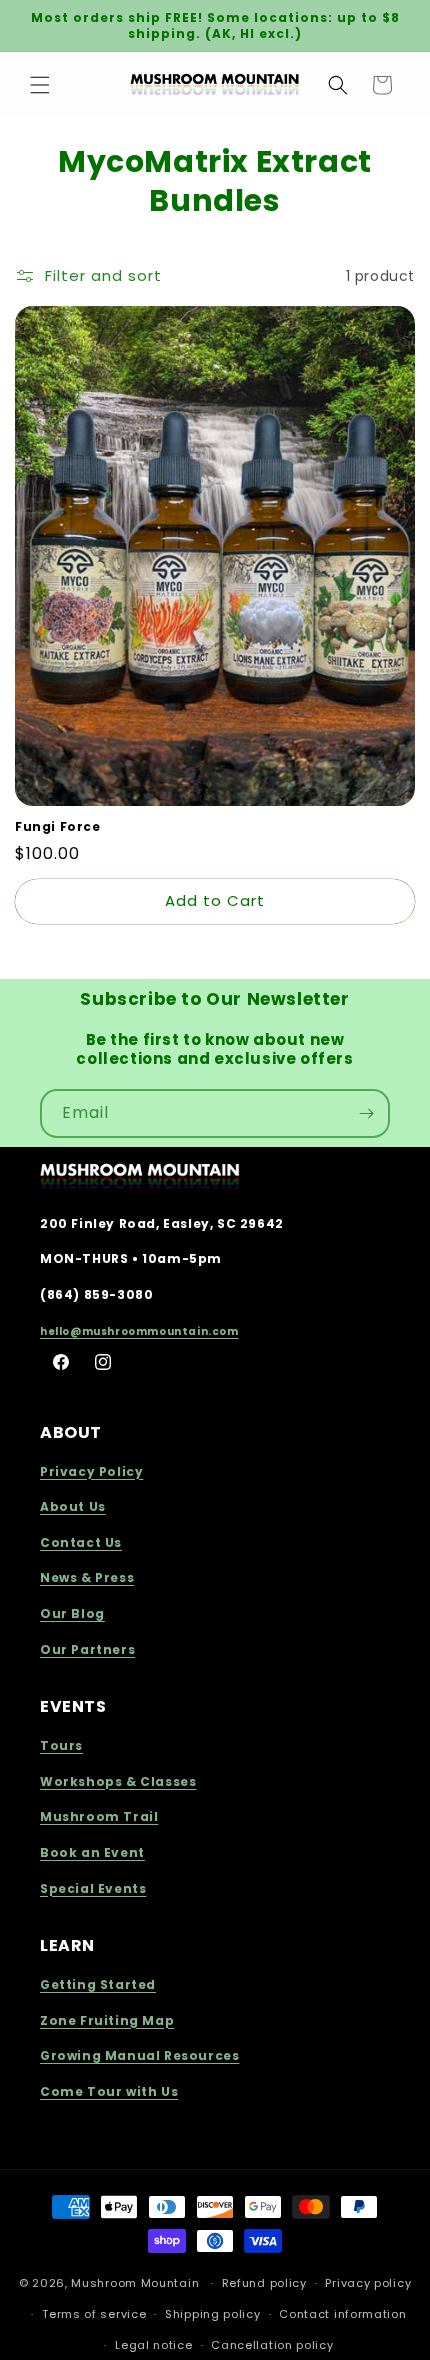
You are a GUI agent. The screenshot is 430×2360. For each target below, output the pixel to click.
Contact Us (81, 1542)
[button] (40, 85)
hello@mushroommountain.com (139, 1331)
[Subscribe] (366, 1113)
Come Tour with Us (109, 2091)
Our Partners (87, 1649)
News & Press (87, 1577)
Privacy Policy (91, 1471)
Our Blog (72, 1613)
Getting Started (98, 1984)
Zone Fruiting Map (107, 2020)
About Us (73, 1506)
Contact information (342, 2314)
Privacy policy (368, 2283)
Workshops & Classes (118, 1781)
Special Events (93, 1888)
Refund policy (264, 2283)
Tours (61, 1745)
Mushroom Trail (99, 1816)
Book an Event (92, 1852)
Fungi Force (58, 827)
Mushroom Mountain (135, 2283)
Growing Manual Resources (139, 2055)
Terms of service (94, 2314)
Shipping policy (213, 2314)
